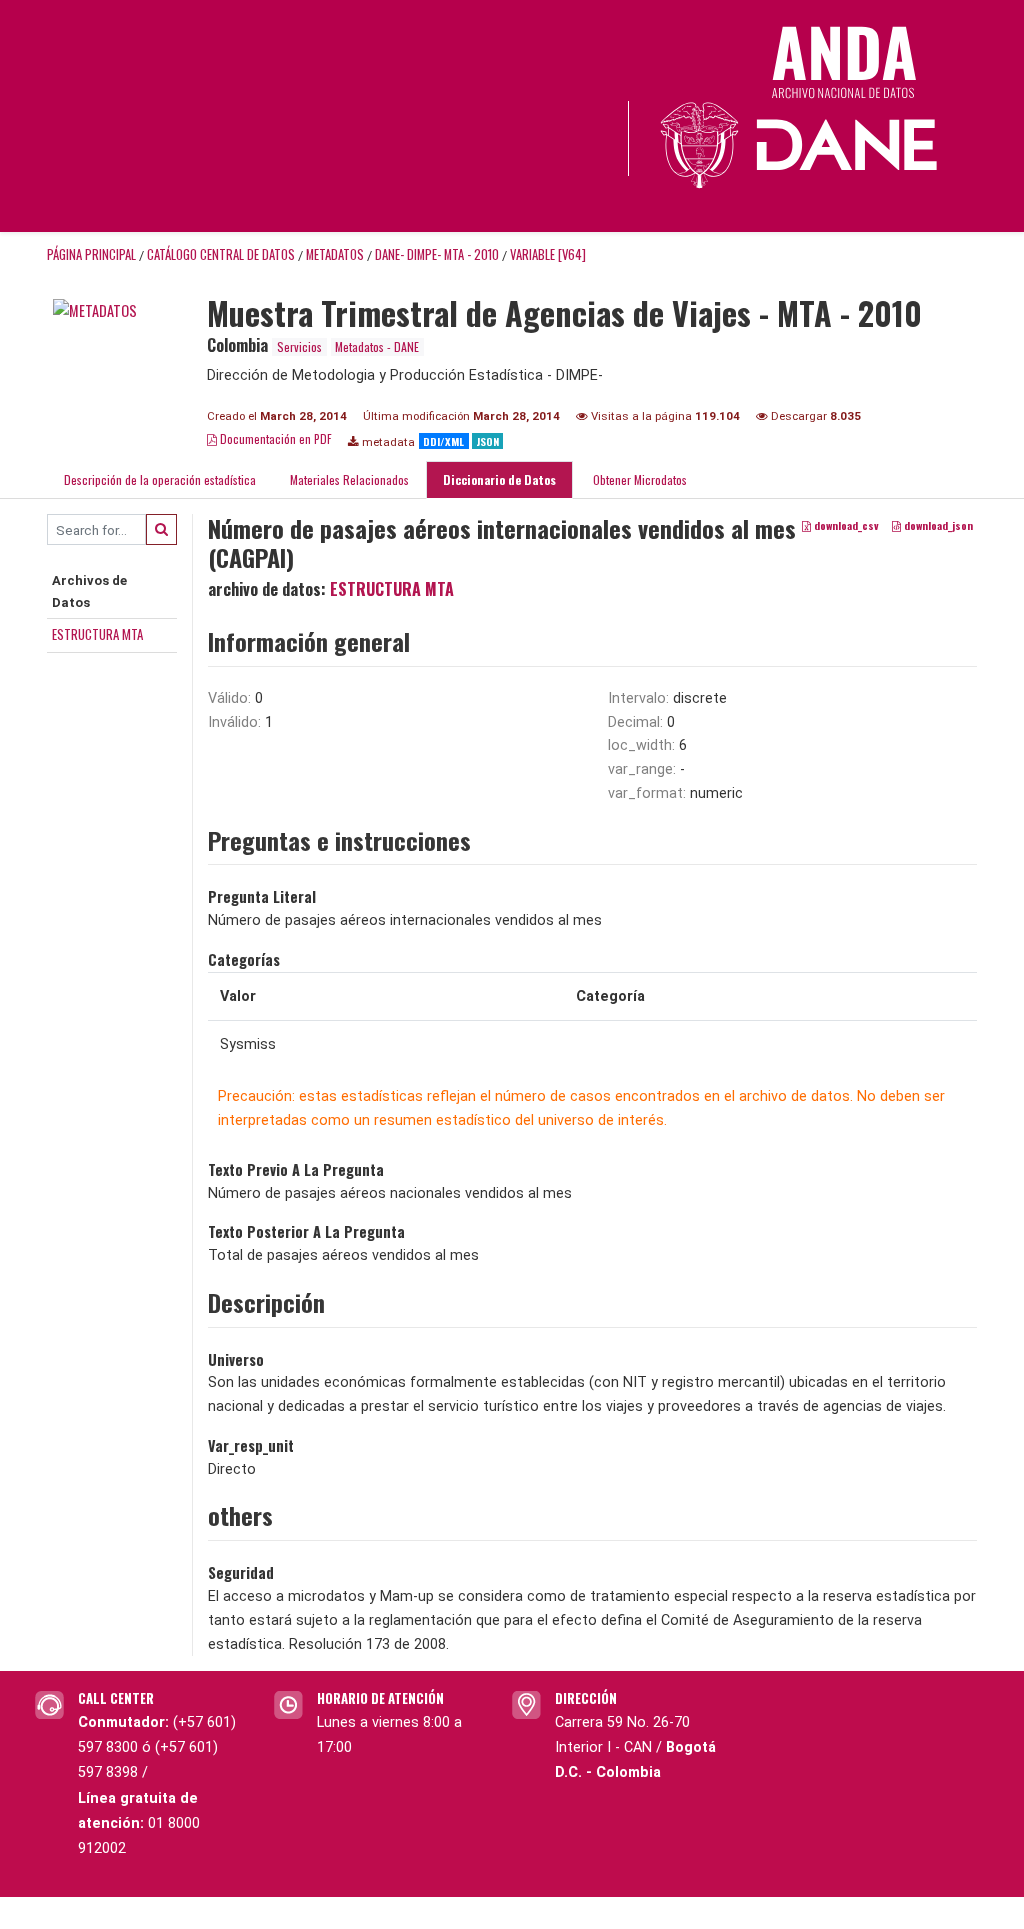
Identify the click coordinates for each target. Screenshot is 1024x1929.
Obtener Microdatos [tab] (638, 479)
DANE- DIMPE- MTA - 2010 (437, 254)
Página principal (91, 254)
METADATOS (335, 254)
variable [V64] (548, 254)
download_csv (845, 526)
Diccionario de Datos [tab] (499, 479)
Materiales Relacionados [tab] (349, 479)
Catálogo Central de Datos (221, 254)
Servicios (299, 346)
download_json (937, 526)
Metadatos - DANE (377, 346)
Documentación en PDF (274, 438)
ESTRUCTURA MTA (97, 634)
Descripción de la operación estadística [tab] (160, 479)
